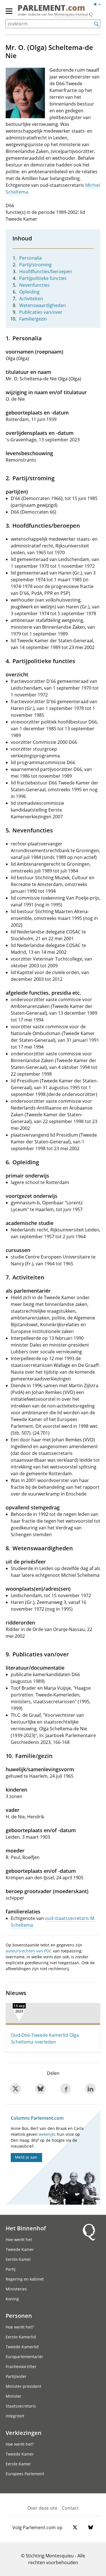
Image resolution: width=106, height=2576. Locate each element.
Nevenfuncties (34, 285)
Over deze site (42, 2508)
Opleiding (29, 292)
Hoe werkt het (19, 2240)
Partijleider (16, 2376)
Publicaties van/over (41, 312)
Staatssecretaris (21, 2406)
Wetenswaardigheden (43, 305)
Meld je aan (26, 2157)
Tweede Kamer (20, 2249)
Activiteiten (31, 299)
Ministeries (16, 2289)
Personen (19, 2316)
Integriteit (15, 2416)
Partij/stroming (35, 265)
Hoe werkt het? (20, 2327)
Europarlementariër (24, 2357)
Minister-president (23, 2386)
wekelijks (47, 2134)
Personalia (31, 258)
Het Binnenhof (26, 2228)
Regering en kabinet (25, 2279)
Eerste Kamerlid (21, 2337)
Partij (11, 2269)
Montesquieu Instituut (71, 14)
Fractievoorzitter (21, 2366)
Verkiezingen (24, 2433)
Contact (70, 2508)
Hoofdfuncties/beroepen (46, 271)
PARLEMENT (51, 8)
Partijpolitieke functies (43, 278)
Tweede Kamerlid (22, 2347)
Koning (12, 2299)
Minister (14, 2396)
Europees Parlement (25, 2474)
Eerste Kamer (18, 2259)
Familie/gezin (33, 319)
